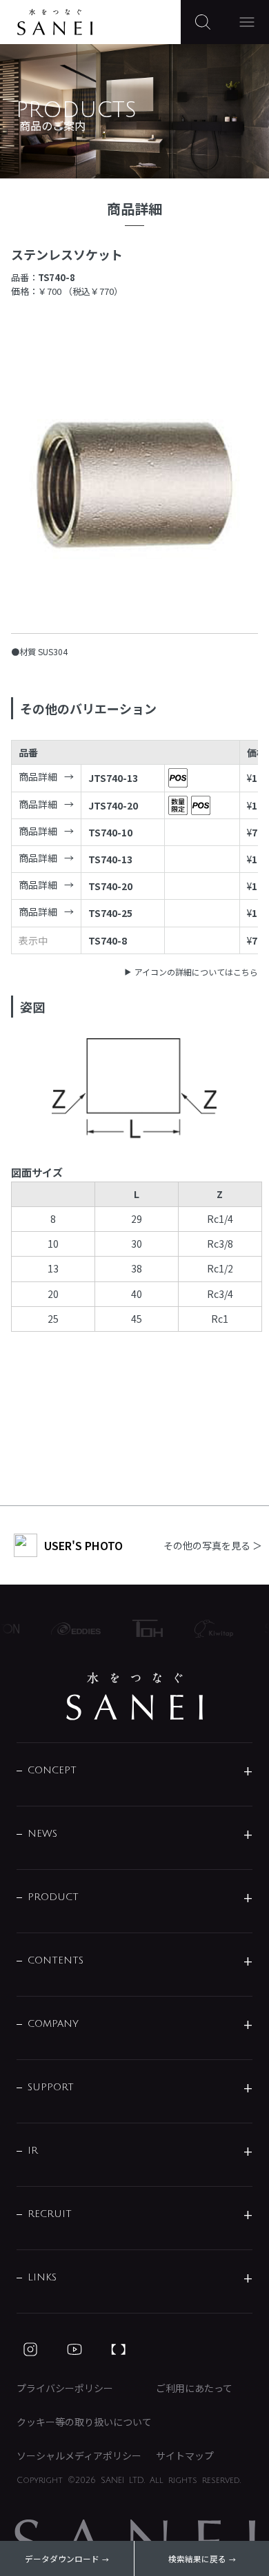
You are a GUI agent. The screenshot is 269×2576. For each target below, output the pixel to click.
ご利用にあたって (194, 2388)
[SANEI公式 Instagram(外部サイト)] (30, 2349)
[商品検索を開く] (203, 22)
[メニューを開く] (247, 22)
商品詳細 (38, 776)
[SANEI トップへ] (134, 1696)
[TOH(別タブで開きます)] (141, 1628)
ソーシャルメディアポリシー (79, 2455)
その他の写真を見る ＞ (213, 1545)
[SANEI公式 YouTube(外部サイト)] (74, 2349)
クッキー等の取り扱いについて (84, 2422)
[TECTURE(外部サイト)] (119, 2349)
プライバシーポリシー (65, 2388)
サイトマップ (185, 2455)
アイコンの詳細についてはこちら (196, 972)
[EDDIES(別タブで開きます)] (70, 1629)
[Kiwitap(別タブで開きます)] (208, 1629)
